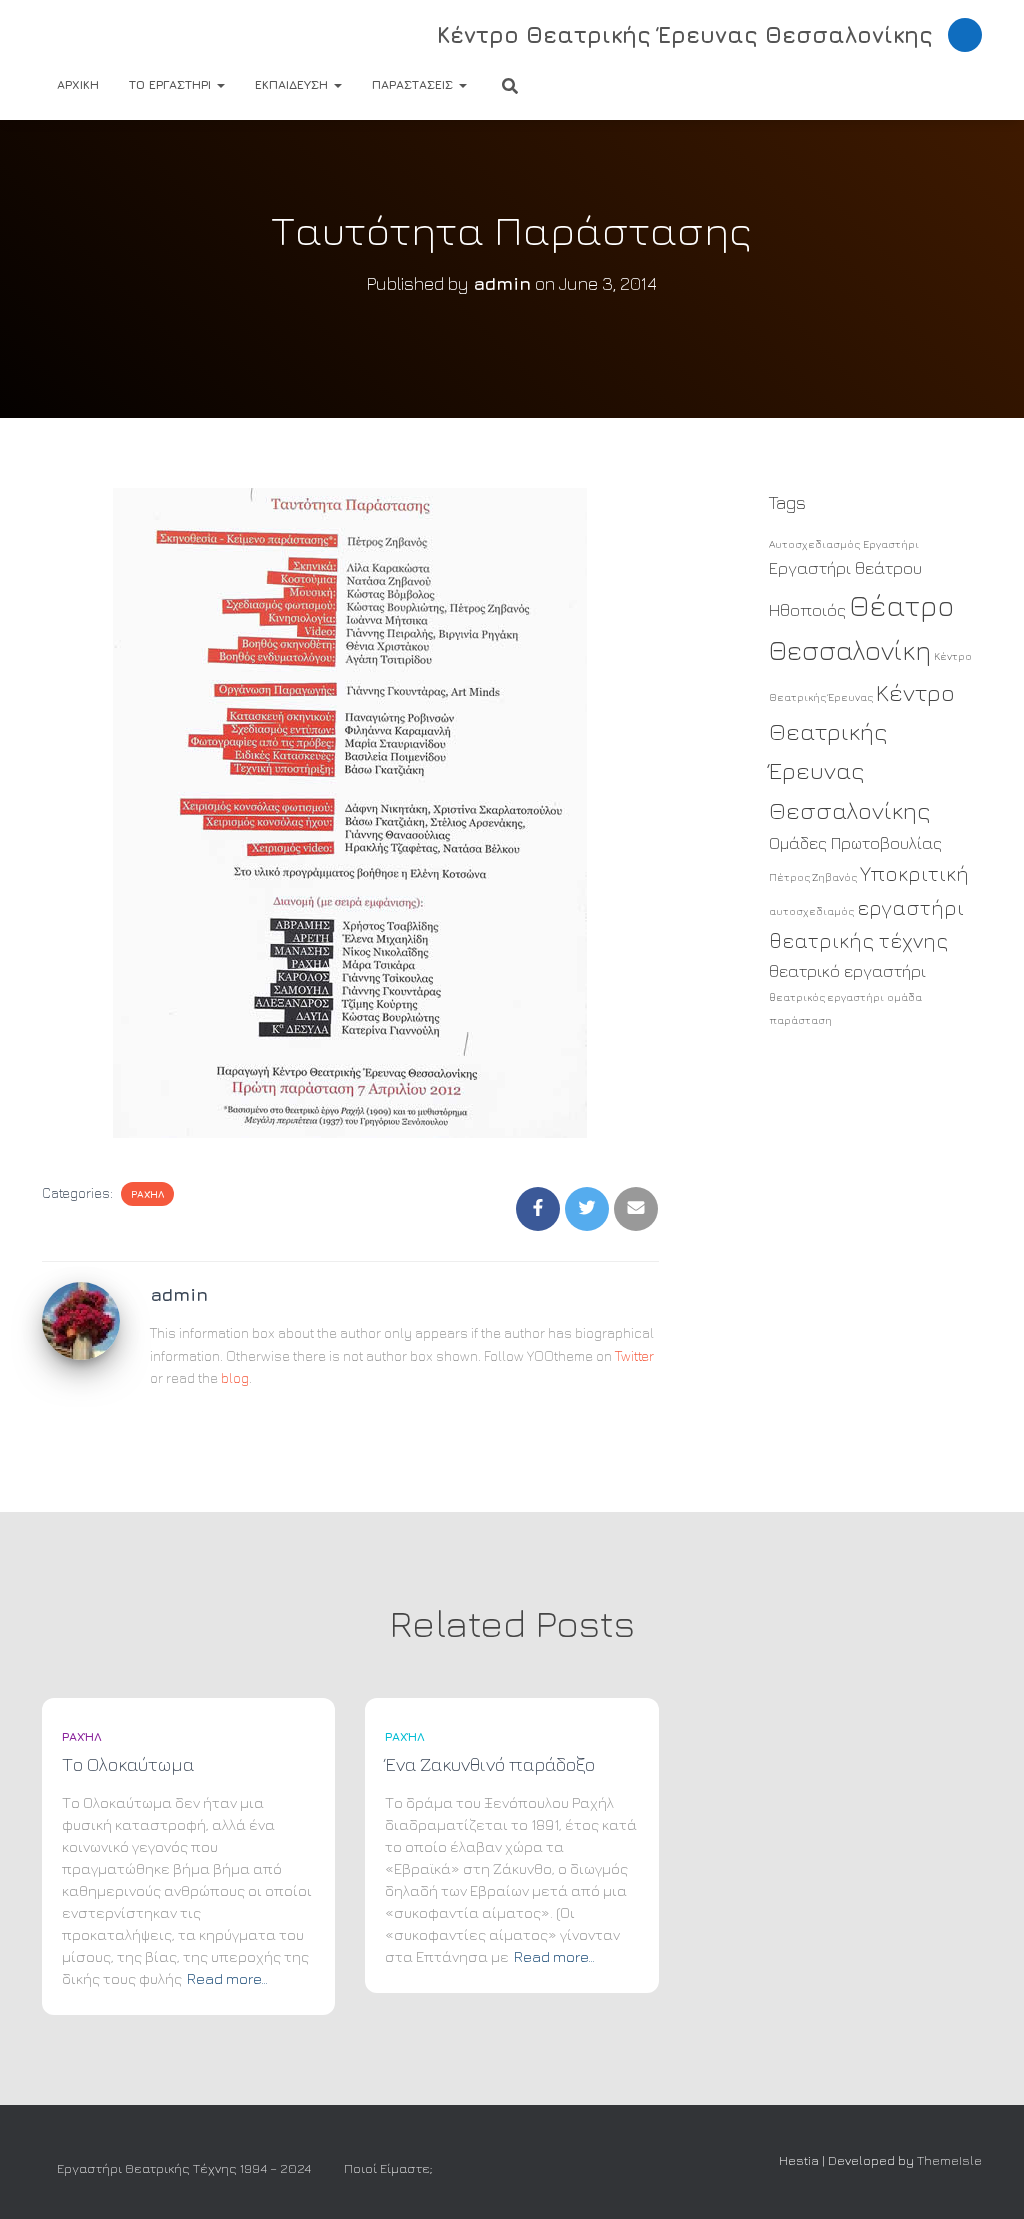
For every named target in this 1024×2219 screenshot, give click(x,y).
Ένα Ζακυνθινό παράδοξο (490, 1764)
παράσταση (800, 1020)
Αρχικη (78, 84)
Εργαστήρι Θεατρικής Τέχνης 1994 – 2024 (184, 2168)
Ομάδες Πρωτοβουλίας (855, 843)
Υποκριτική (914, 873)
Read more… (227, 1978)
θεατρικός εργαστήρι (826, 997)
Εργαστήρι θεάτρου (845, 568)
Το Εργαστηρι (172, 84)
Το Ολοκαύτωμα (128, 1764)
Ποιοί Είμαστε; (388, 2168)
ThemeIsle (949, 2160)
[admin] (81, 1318)
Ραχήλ (147, 1194)
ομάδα (904, 997)
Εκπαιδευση (293, 84)
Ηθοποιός (807, 610)
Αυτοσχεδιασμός (814, 544)
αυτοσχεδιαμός (811, 911)
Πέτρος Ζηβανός (813, 877)
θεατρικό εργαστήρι (847, 971)
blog (235, 1377)
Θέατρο (901, 605)
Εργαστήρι (891, 544)
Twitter (634, 1355)
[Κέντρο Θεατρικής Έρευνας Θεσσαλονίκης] (98, 35)
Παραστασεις (414, 84)
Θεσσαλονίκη (850, 650)
